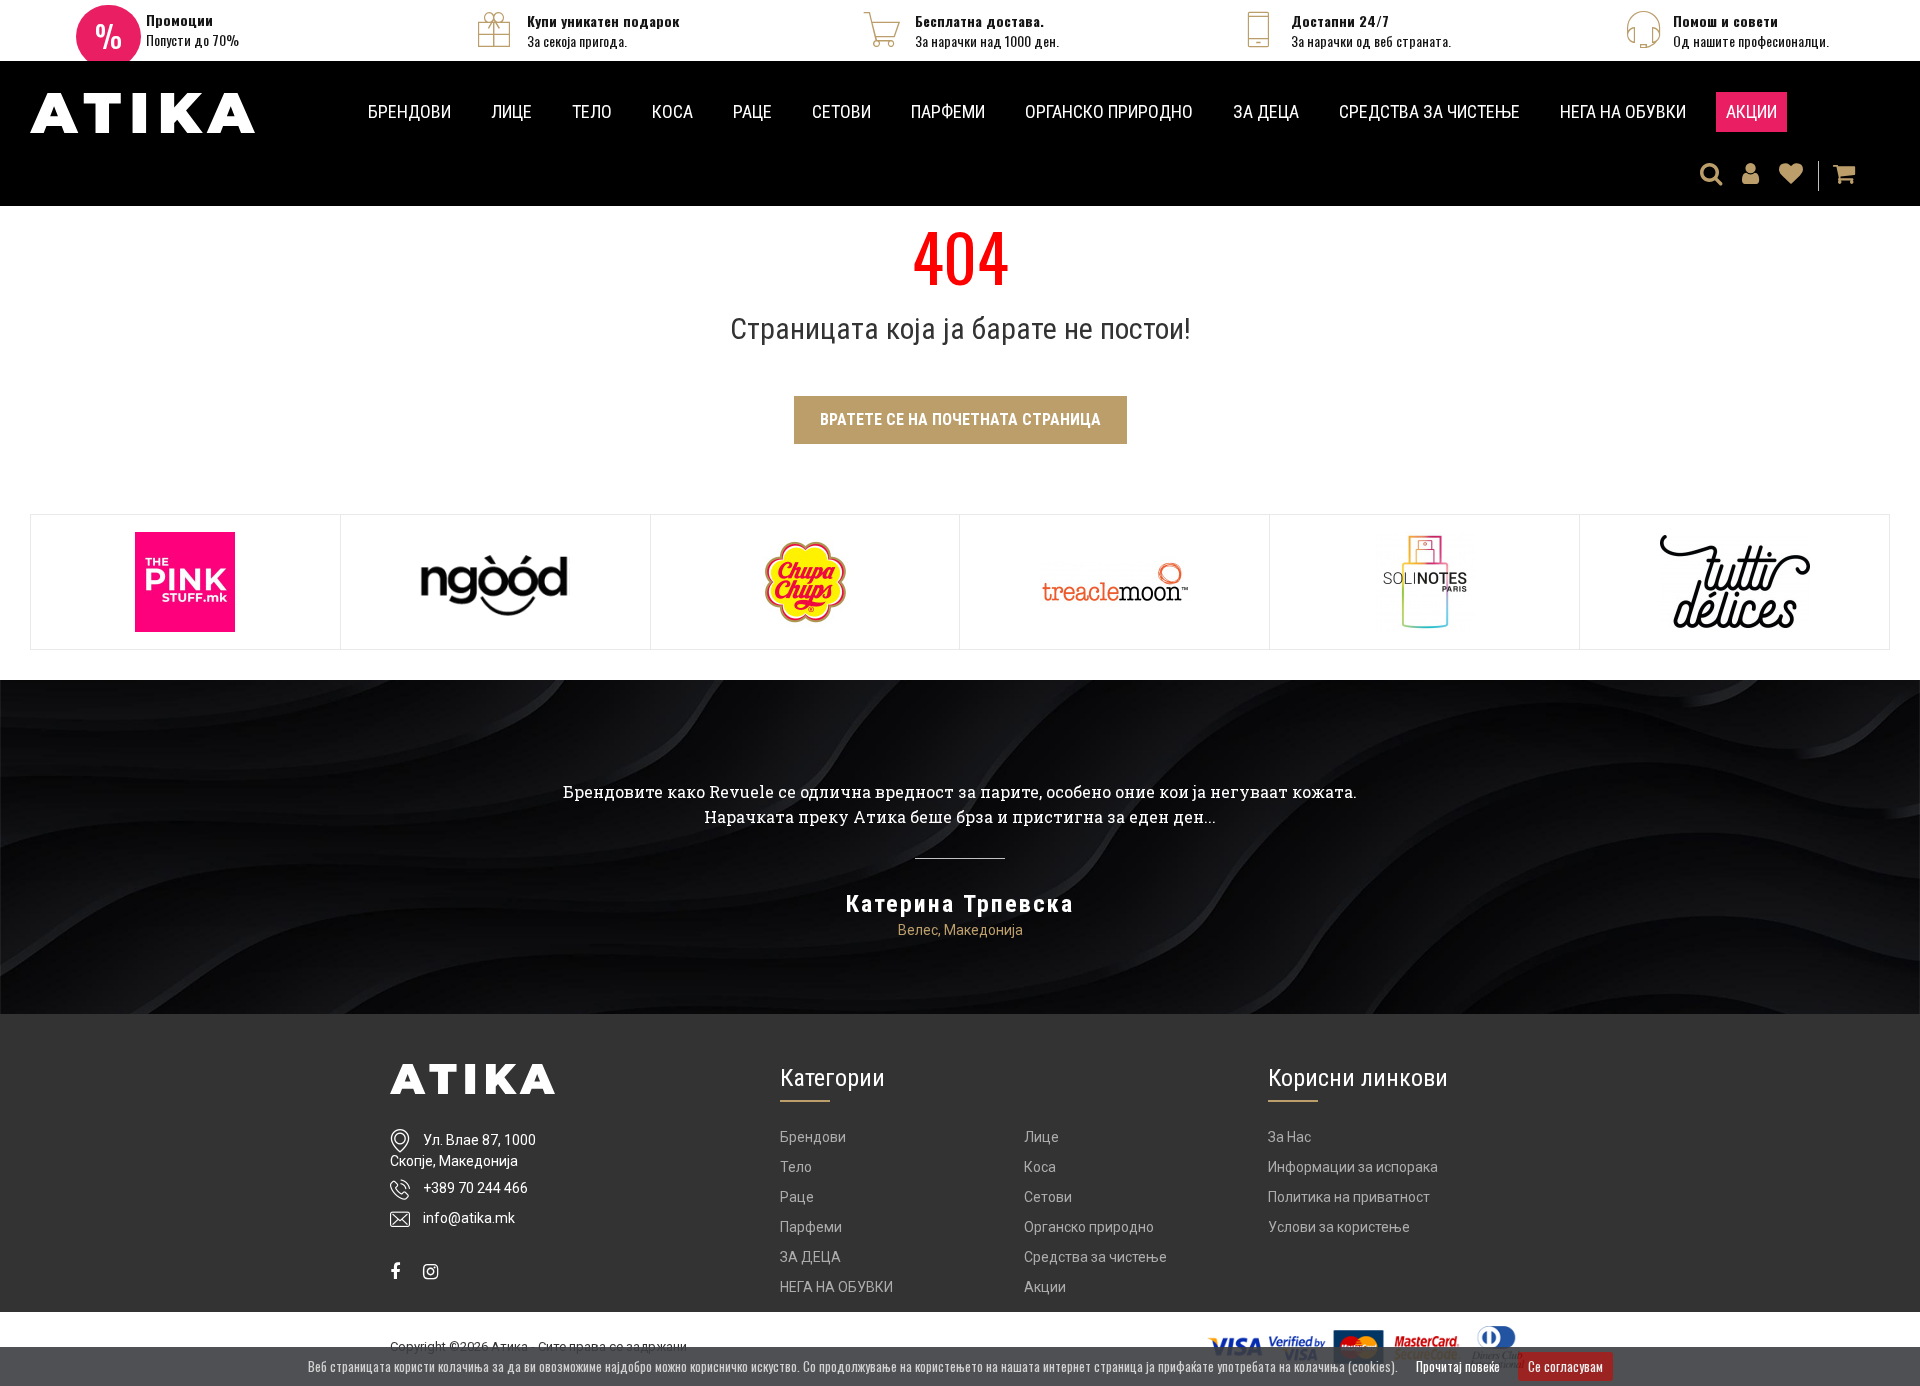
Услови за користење (1339, 1227)
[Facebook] (395, 1271)
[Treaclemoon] (1114, 582)
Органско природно (1109, 111)
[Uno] (142, 106)
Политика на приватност (1349, 1197)
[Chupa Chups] (805, 582)
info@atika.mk (469, 1218)
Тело (592, 111)
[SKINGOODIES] (495, 582)
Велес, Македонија (960, 930)
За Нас (1289, 1137)
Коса (672, 111)
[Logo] (472, 1078)
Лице (511, 111)
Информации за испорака (1353, 1167)
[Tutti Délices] (1734, 582)
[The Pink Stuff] (185, 582)
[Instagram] (430, 1271)
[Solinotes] (1424, 582)
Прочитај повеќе (1458, 1366)
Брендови (409, 111)
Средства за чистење (1429, 111)
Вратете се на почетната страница (960, 419)
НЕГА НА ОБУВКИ (1623, 111)
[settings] (1791, 175)
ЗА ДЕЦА (1266, 111)
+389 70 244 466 (475, 1188)
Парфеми (948, 111)
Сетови (841, 111)
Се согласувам (1565, 1366)
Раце (752, 111)
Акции (1751, 111)
